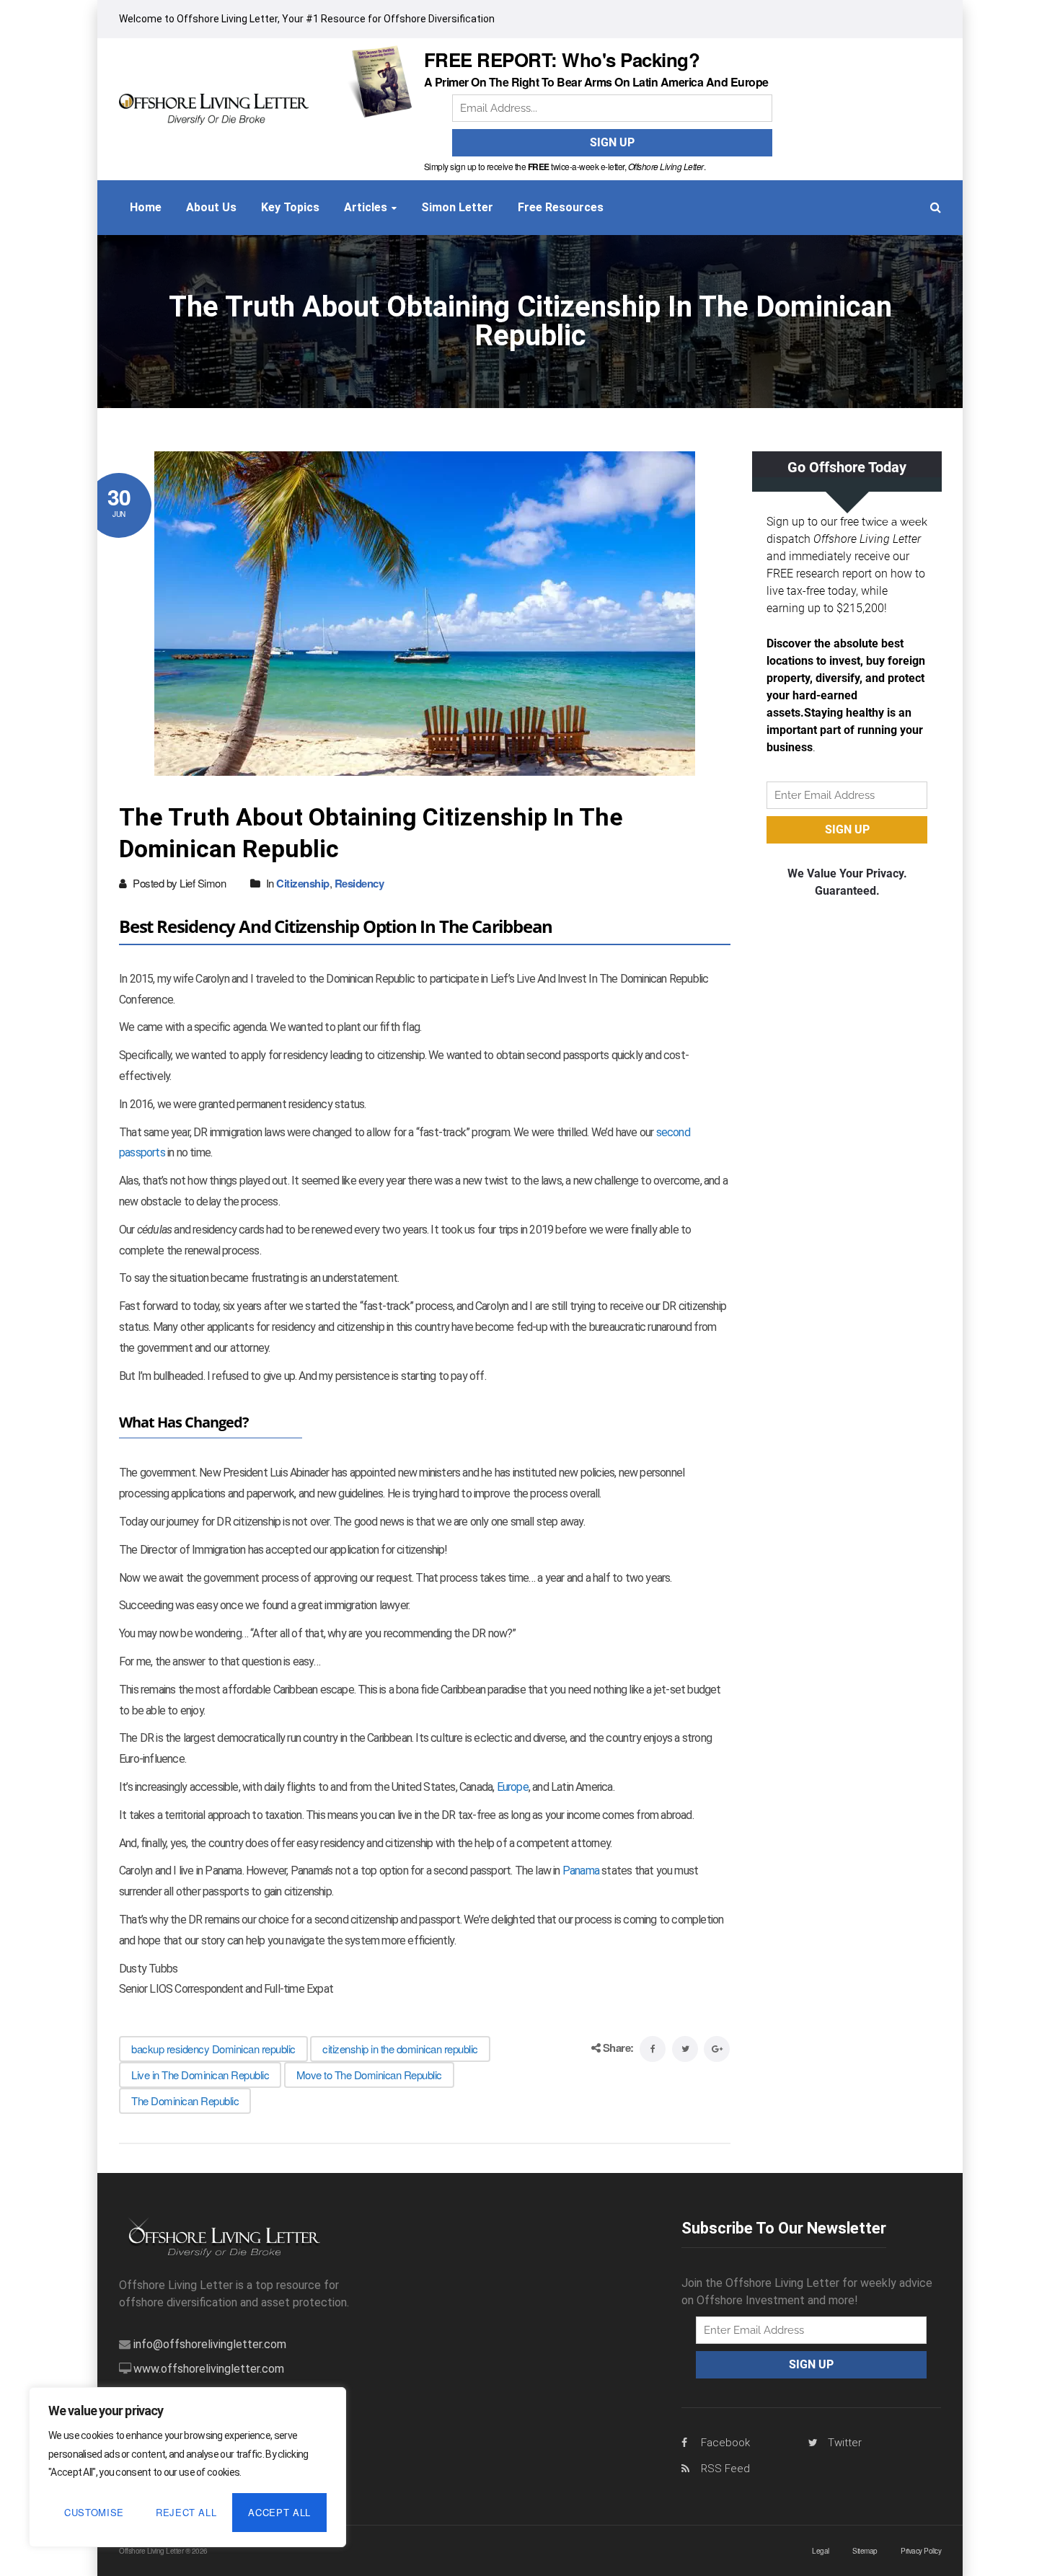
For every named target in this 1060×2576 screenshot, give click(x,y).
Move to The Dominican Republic (369, 2075)
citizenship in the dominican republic (400, 2049)
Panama (581, 1871)
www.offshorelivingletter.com (209, 2369)
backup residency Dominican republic (213, 2049)
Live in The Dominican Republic (200, 2075)
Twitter (845, 2443)
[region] (187, 2467)
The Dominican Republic (185, 2101)
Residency (359, 883)
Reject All (186, 2512)
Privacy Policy (921, 2551)
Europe (513, 1787)
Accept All (279, 2512)
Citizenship (303, 883)
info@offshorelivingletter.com (210, 2344)
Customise (94, 2512)
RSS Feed (725, 2469)
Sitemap (865, 2551)
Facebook (725, 2443)
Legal (821, 2551)
